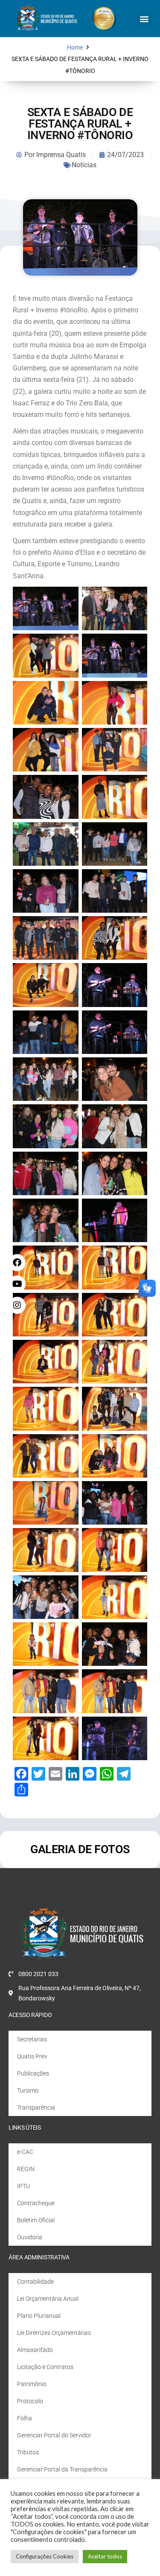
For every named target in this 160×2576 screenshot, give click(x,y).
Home (75, 48)
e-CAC (25, 2152)
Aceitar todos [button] (105, 2556)
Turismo (28, 2090)
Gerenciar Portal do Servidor (54, 2435)
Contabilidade (35, 2282)
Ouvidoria (30, 2237)
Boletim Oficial (36, 2220)
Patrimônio (32, 2384)
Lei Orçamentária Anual (48, 2299)
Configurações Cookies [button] (45, 2556)
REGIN (26, 2169)
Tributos (28, 2452)
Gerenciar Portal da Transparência (62, 2469)
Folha (25, 2418)
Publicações (33, 2073)
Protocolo (30, 2401)
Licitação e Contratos (45, 2367)
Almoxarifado (35, 2350)
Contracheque (36, 2203)
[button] (144, 19)
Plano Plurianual (39, 2316)
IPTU (23, 2186)
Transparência (36, 2107)
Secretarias (32, 2039)
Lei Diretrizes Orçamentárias (54, 2333)
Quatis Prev (32, 2056)
